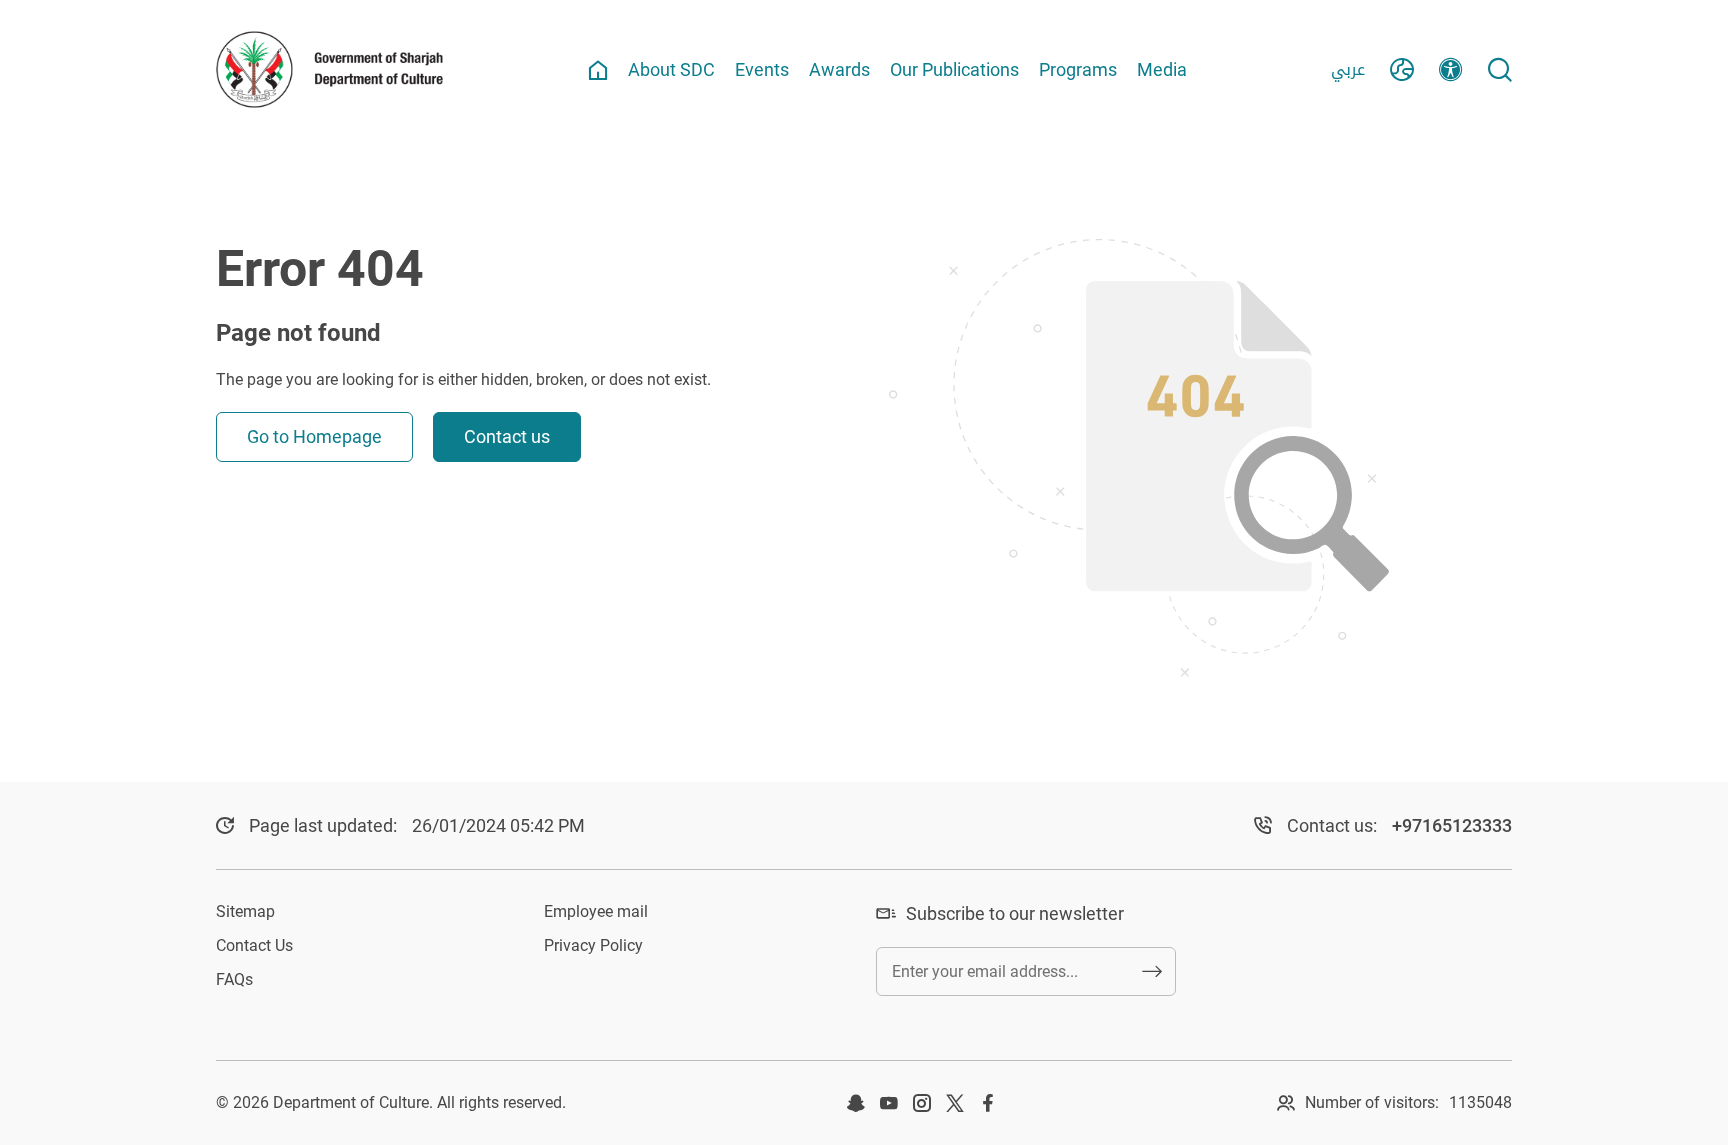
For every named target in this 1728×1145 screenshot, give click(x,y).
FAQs (234, 979)
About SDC (671, 69)
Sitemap (245, 911)
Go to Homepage (314, 436)
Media (1162, 69)
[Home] (598, 70)
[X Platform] (955, 1103)
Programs (1078, 69)
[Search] (1500, 70)
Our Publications (954, 69)
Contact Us (254, 945)
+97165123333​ (1452, 825)
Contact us (507, 436)
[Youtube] (889, 1103)
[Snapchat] (856, 1103)
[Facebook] (988, 1103)
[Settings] (1451, 70)
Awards (839, 69)
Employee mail (596, 911)
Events (762, 69)
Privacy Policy (593, 945)
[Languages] (1402, 70)
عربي (1348, 69)
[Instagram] (922, 1103)
